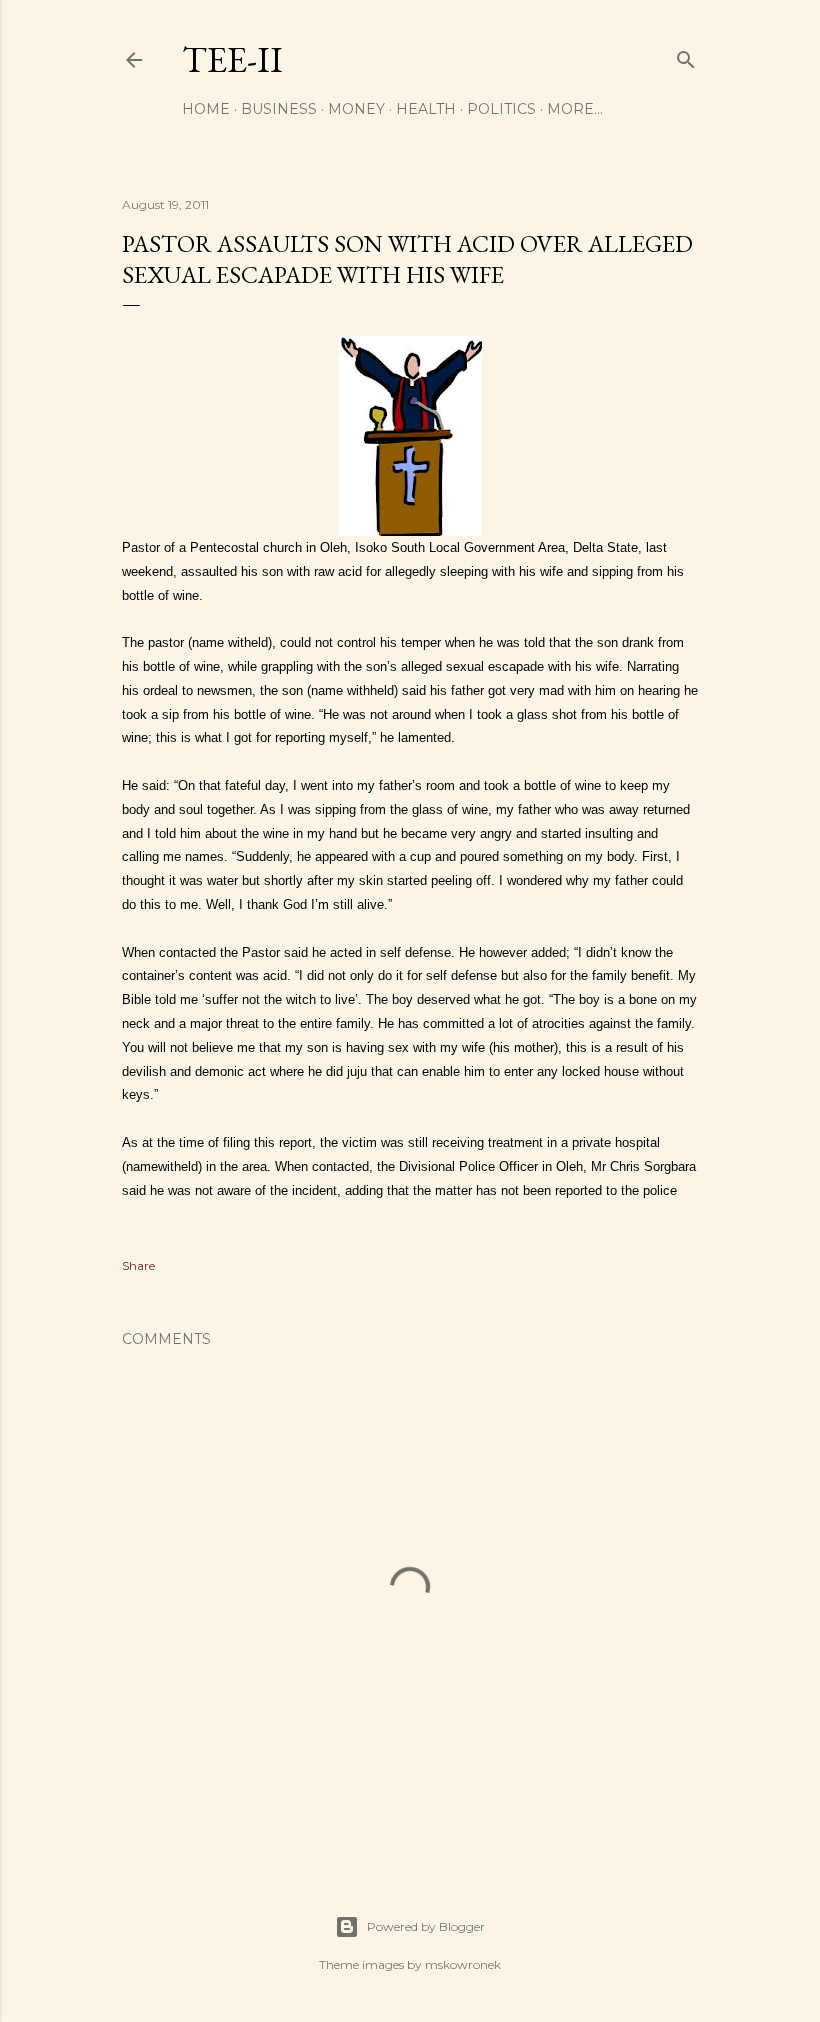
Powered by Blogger (426, 1926)
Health (426, 109)
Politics (501, 109)
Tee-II (232, 59)
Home (206, 109)
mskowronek (463, 1964)
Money (356, 109)
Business (279, 109)
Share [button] (138, 1265)
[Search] (686, 55)
